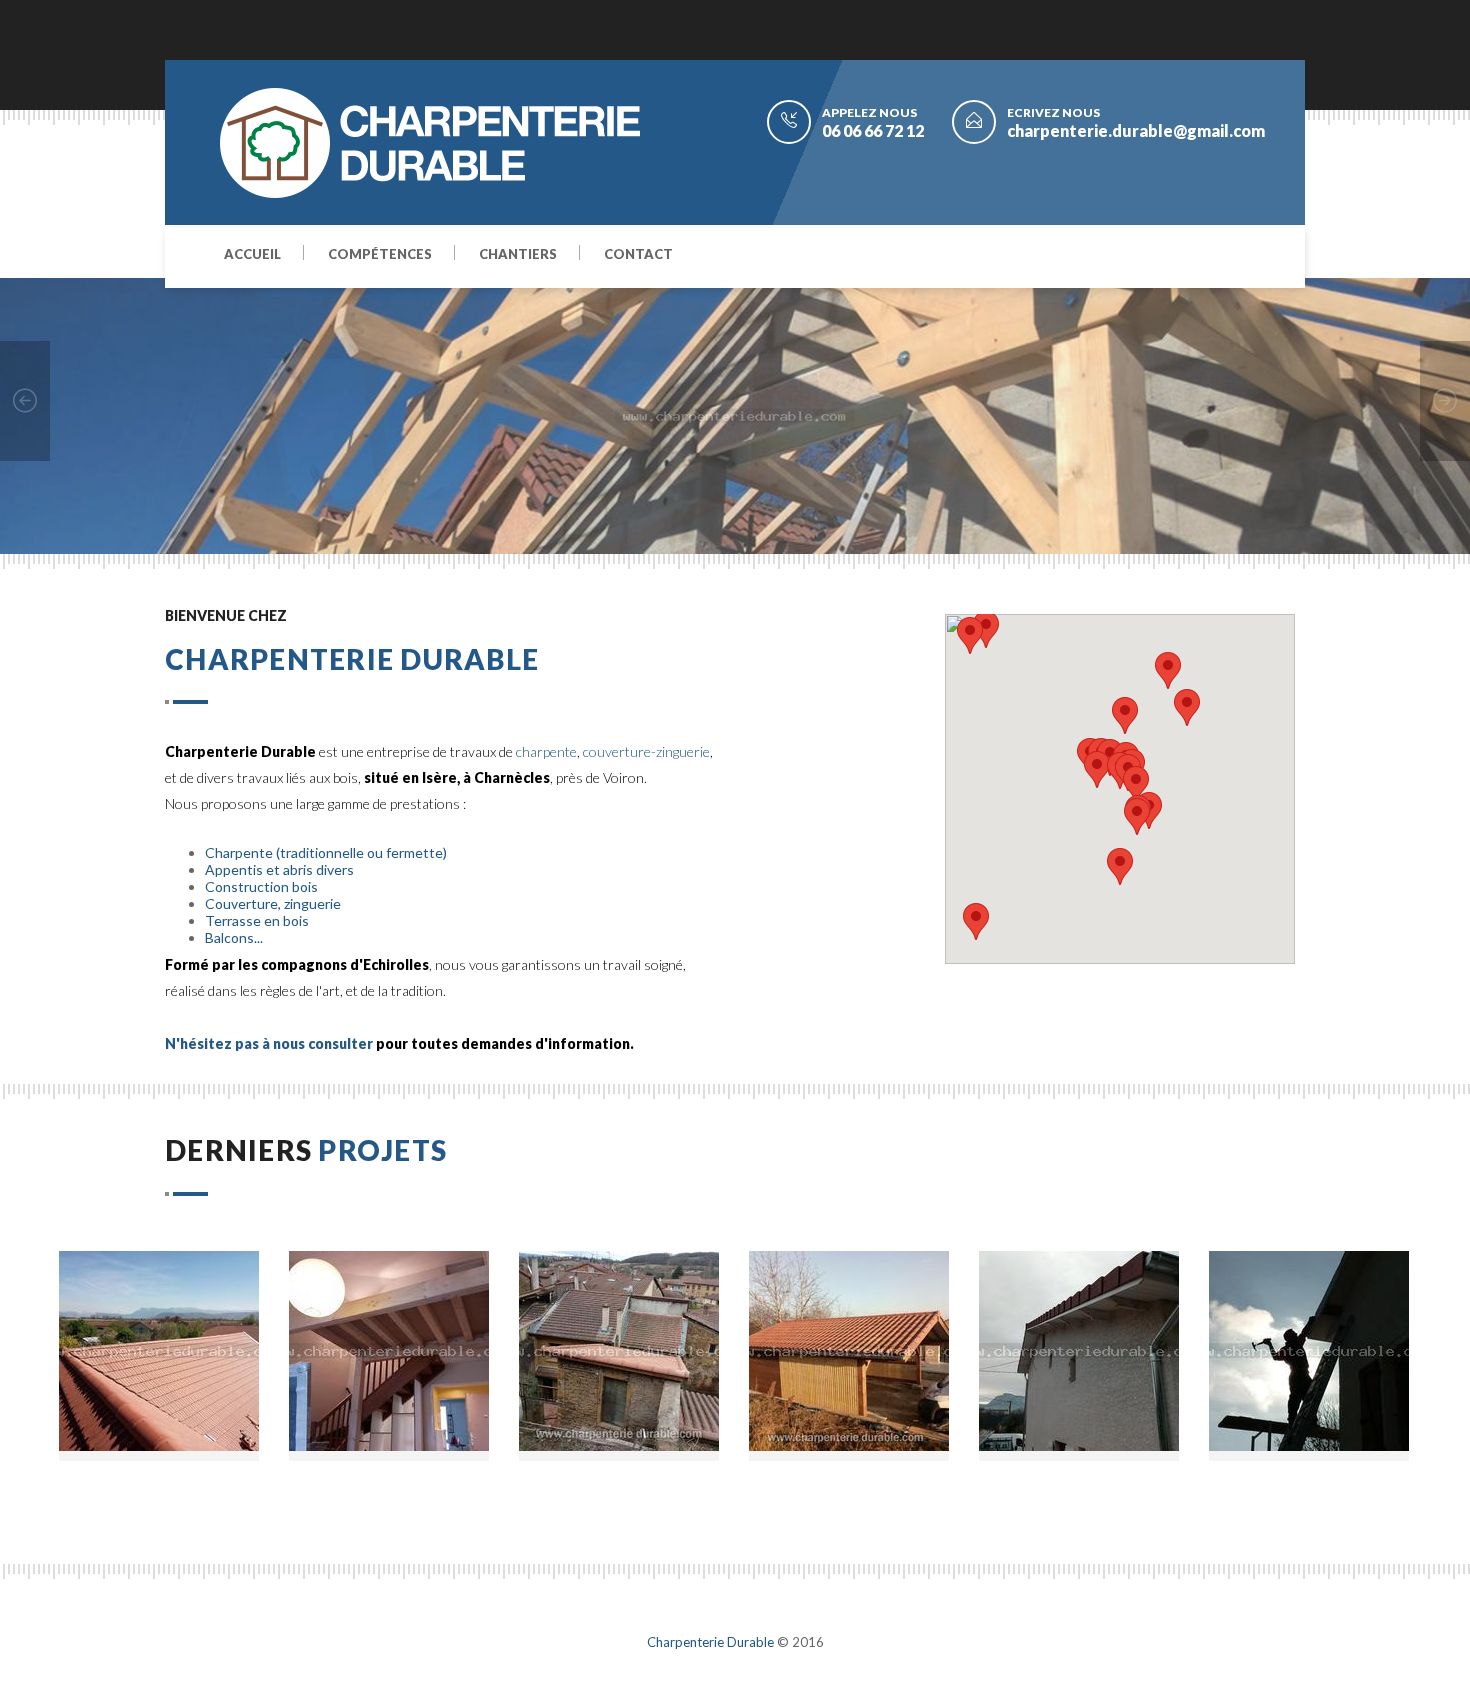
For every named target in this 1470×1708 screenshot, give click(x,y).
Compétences (380, 255)
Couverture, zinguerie (273, 903)
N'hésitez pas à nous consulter (269, 1043)
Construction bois (261, 886)
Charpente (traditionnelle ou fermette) (326, 852)
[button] (1136, 784)
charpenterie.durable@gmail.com (1136, 130)
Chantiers (518, 255)
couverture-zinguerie (646, 751)
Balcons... (234, 937)
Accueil (252, 255)
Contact (638, 255)
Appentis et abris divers (279, 869)
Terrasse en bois (257, 920)
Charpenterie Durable (710, 1642)
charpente (546, 751)
